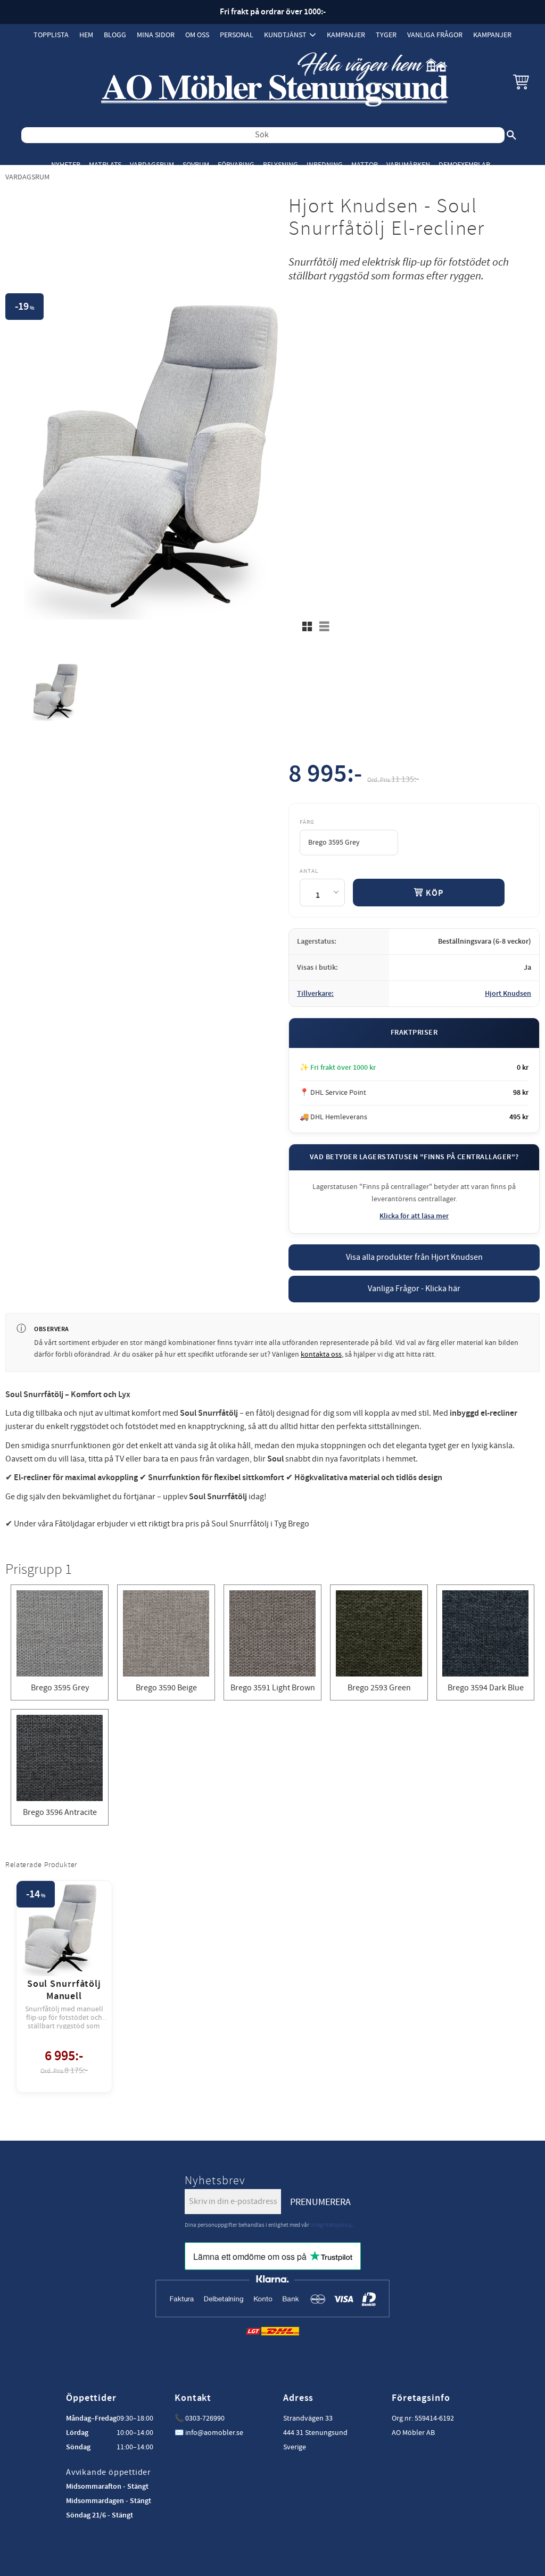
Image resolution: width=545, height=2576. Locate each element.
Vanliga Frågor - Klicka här (414, 1289)
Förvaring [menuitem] (236, 165)
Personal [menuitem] (237, 35)
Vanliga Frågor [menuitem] (435, 35)
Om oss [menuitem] (197, 35)
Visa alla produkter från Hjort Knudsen (414, 1257)
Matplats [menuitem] (105, 165)
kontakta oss (321, 1355)
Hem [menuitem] (86, 35)
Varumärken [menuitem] (408, 165)
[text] (325, 776)
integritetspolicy (331, 2225)
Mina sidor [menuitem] (156, 35)
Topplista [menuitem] (51, 35)
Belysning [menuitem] (280, 165)
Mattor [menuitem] (365, 165)
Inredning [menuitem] (325, 165)
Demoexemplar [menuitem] (464, 165)
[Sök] (511, 135)
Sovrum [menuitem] (196, 165)
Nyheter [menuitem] (66, 165)
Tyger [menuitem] (386, 35)
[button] (521, 81)
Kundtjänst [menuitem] (285, 35)
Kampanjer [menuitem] (346, 35)
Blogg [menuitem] (115, 35)
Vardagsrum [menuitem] (152, 165)
